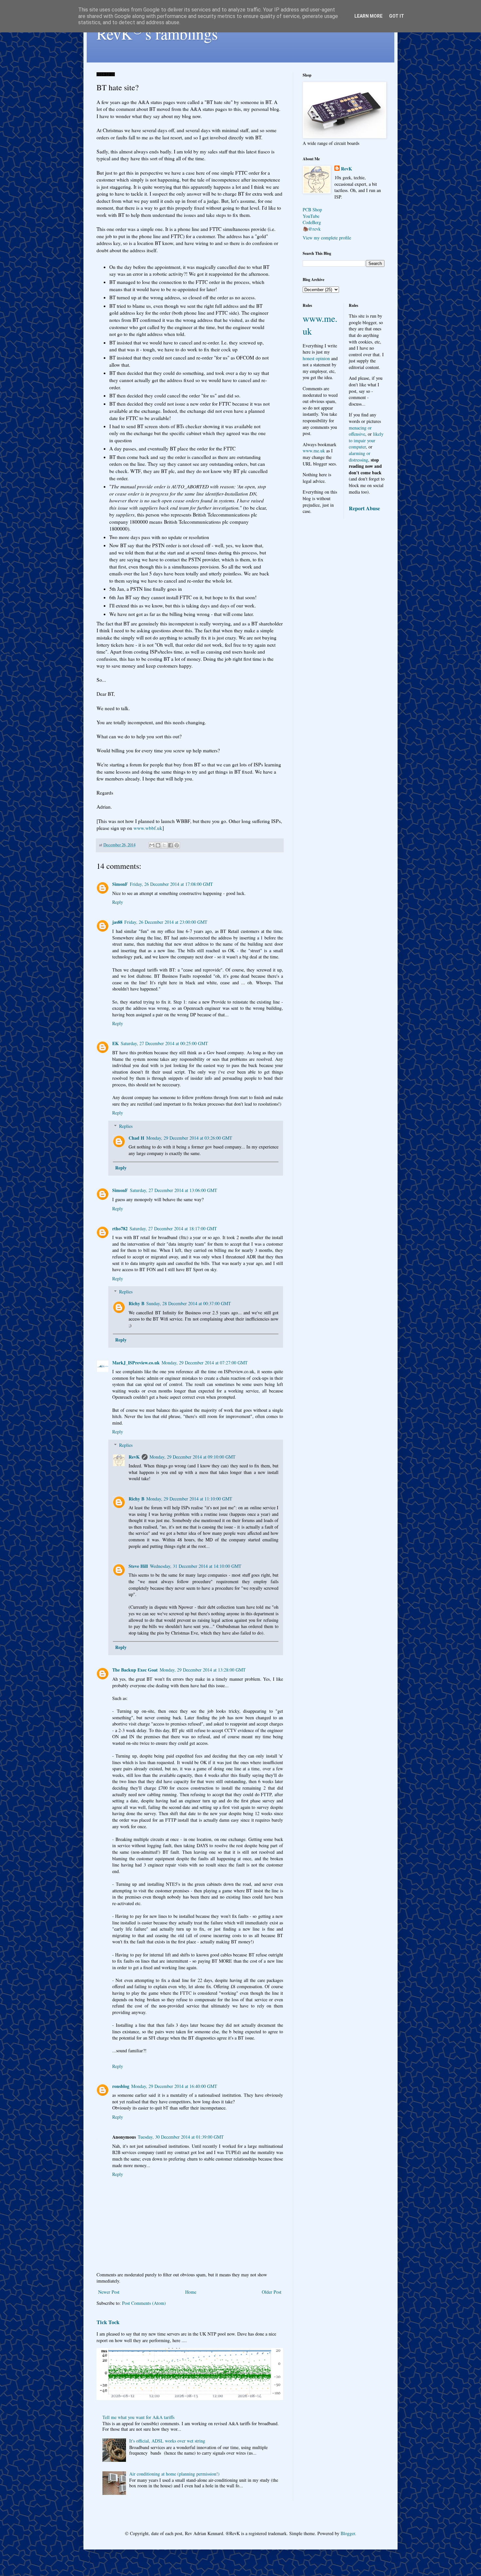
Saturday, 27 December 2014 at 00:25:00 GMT (164, 1043)
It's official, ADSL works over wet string (167, 2441)
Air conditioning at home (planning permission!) (174, 2474)
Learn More (368, 16)
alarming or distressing (360, 456)
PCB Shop (312, 210)
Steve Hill (138, 1566)
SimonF (120, 884)
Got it (397, 16)
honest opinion (316, 358)
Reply (118, 902)
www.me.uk (314, 451)
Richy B (136, 1303)
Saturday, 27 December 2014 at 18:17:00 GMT (173, 1228)
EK (116, 1043)
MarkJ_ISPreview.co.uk (136, 1363)
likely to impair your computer (366, 440)
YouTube (311, 216)
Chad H (136, 1138)
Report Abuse (364, 508)
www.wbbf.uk (148, 828)
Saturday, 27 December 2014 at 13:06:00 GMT (174, 1190)
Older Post (272, 2292)
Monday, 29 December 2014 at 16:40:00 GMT (174, 2086)
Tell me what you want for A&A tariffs (138, 2417)
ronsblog (121, 2086)
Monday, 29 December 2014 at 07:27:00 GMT (205, 1363)
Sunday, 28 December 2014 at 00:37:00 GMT (189, 1303)
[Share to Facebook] (170, 845)
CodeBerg (312, 222)
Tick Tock (108, 2322)
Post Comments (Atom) (144, 2303)
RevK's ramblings (157, 33)
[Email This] (152, 845)
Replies (126, 1126)
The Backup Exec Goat (135, 1670)
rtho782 (120, 1228)
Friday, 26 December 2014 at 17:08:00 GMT (171, 884)
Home (191, 2292)
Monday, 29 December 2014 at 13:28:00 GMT (203, 1670)
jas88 (117, 922)
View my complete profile (327, 238)
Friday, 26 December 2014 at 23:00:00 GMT (166, 922)
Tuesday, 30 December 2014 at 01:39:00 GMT (181, 2137)
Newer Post (109, 2292)
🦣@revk (312, 229)
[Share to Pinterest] (177, 845)
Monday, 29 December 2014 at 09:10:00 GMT (193, 1457)
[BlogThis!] (158, 845)
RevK (134, 1457)
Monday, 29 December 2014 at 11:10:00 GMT (189, 1499)
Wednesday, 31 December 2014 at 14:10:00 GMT (196, 1566)
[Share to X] (164, 845)
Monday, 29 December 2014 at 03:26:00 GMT (189, 1138)
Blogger (348, 2533)
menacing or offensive (360, 431)
